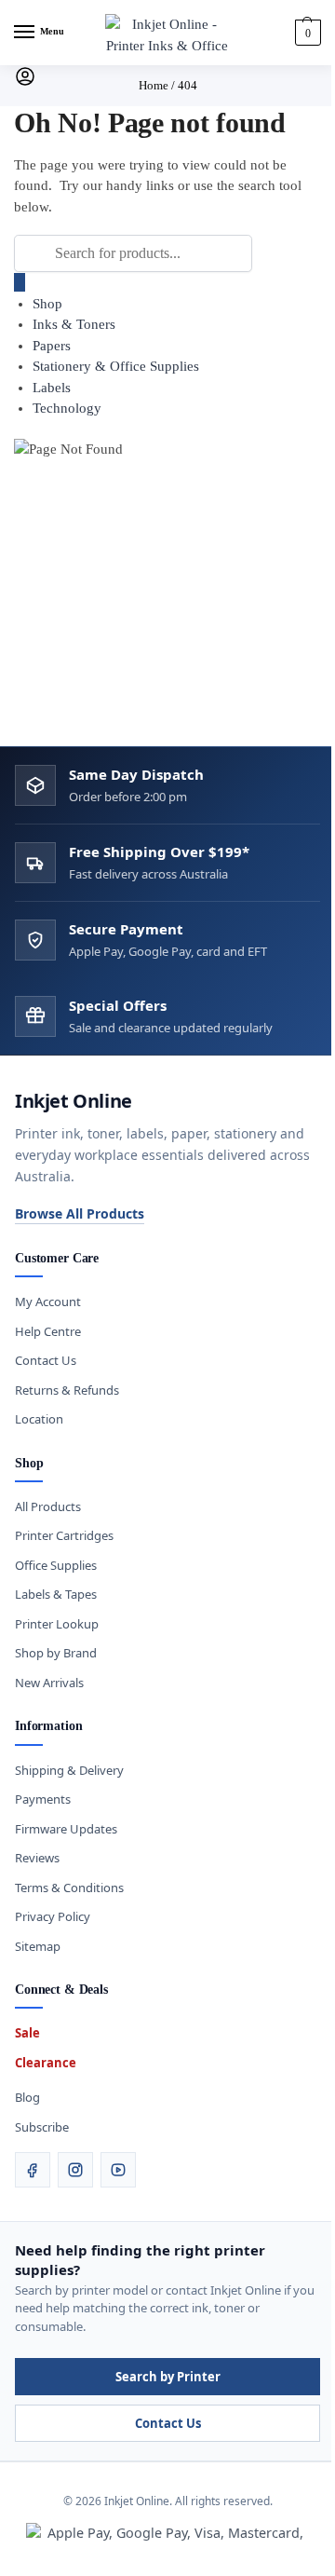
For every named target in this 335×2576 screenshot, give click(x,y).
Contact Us (46, 1360)
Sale (27, 2033)
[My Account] (25, 83)
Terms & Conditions (69, 1888)
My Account (48, 1302)
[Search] (20, 282)
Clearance (46, 2063)
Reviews (37, 1858)
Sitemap (38, 1946)
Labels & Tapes (56, 1594)
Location (39, 1419)
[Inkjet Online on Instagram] (75, 2170)
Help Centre (48, 1331)
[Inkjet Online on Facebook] (33, 2170)
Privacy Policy (53, 1916)
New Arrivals (49, 1683)
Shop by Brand (56, 1653)
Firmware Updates (66, 1829)
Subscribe (42, 2127)
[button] (306, 33)
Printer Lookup (57, 1624)
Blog (27, 2097)
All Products (48, 1506)
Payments (43, 1799)
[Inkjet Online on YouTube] (118, 2170)
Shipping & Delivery (69, 1770)
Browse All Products (80, 1213)
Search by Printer (168, 2377)
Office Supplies (56, 1565)
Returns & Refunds (67, 1390)
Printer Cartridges (64, 1535)
